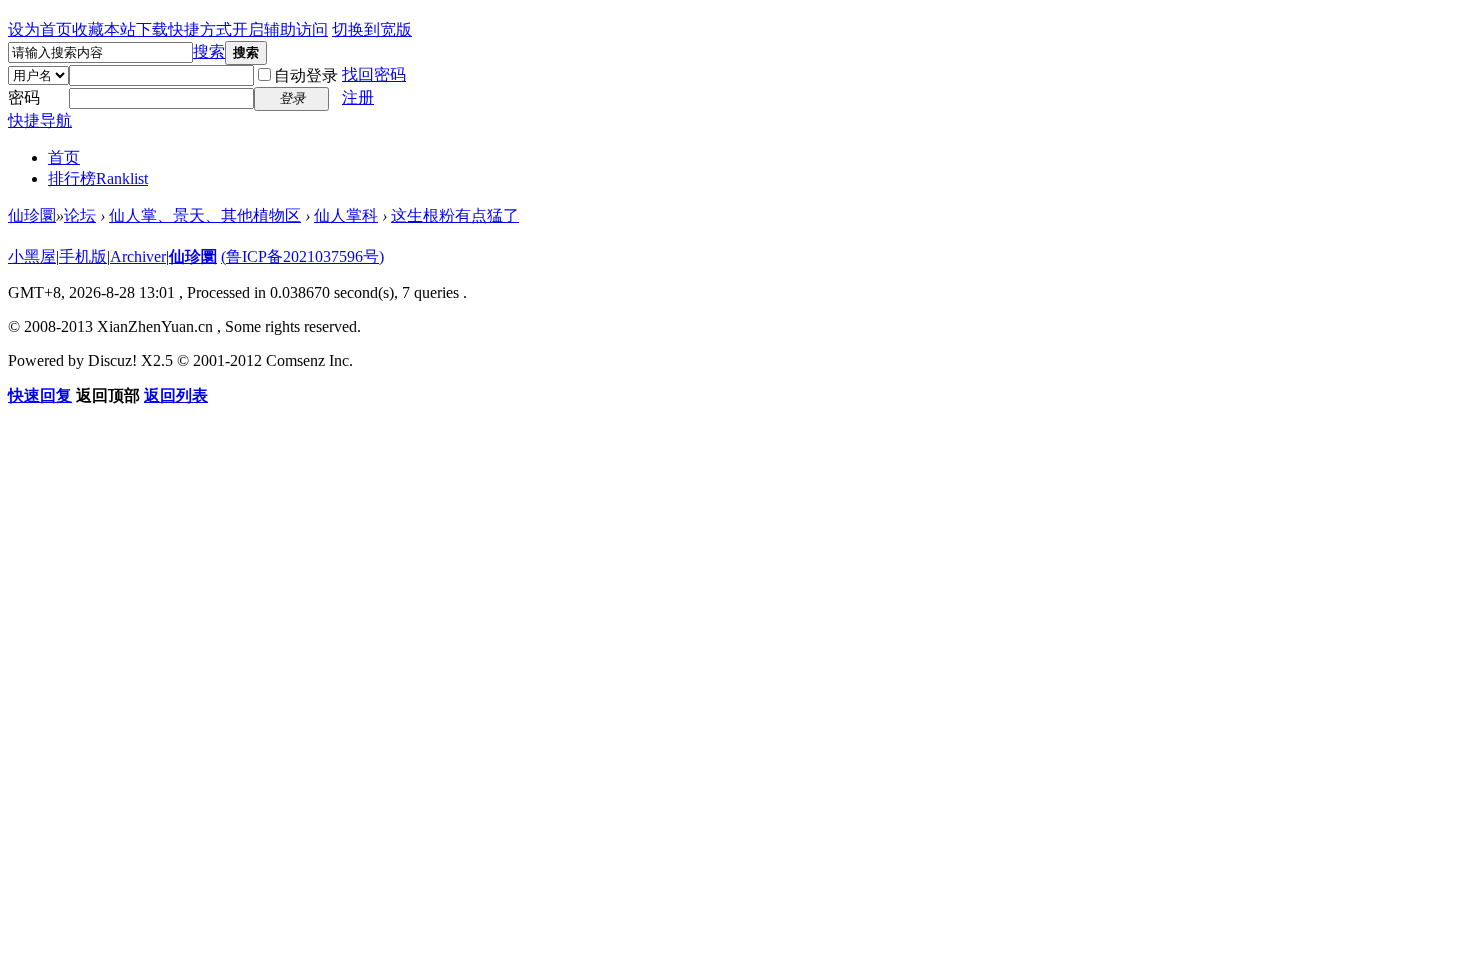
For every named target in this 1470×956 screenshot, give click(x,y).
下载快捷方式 (184, 29)
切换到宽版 (372, 29)
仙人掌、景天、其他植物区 (205, 215)
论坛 (80, 215)
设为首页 (40, 29)
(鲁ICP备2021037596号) (302, 256)
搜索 (209, 51)
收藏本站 (104, 29)
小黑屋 (32, 256)
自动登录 (306, 75)
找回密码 (374, 74)
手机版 (83, 256)
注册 (358, 97)
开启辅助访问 (280, 29)
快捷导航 (40, 120)
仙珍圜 (32, 215)
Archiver (138, 256)
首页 (64, 157)
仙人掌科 (346, 215)
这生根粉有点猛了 (455, 215)
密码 (24, 97)
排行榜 (98, 178)
